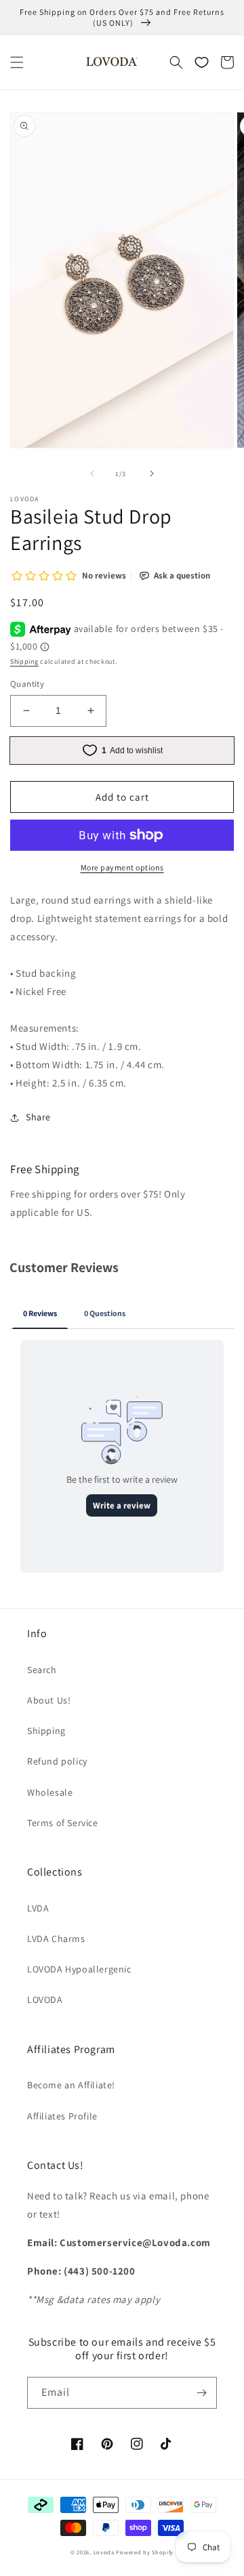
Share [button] (38, 1117)
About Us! (49, 1700)
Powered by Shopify (145, 2552)
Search (42, 1670)
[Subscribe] (201, 2393)
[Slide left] (92, 473)
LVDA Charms (56, 1939)
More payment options (122, 867)
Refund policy (57, 1761)
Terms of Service (63, 1823)
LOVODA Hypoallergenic (79, 1969)
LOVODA (45, 2000)
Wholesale (50, 1792)
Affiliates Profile (62, 2116)
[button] (17, 62)
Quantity (27, 684)
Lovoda (104, 2552)
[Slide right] (152, 473)
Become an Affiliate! (71, 2085)
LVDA (38, 1908)
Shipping (24, 661)
